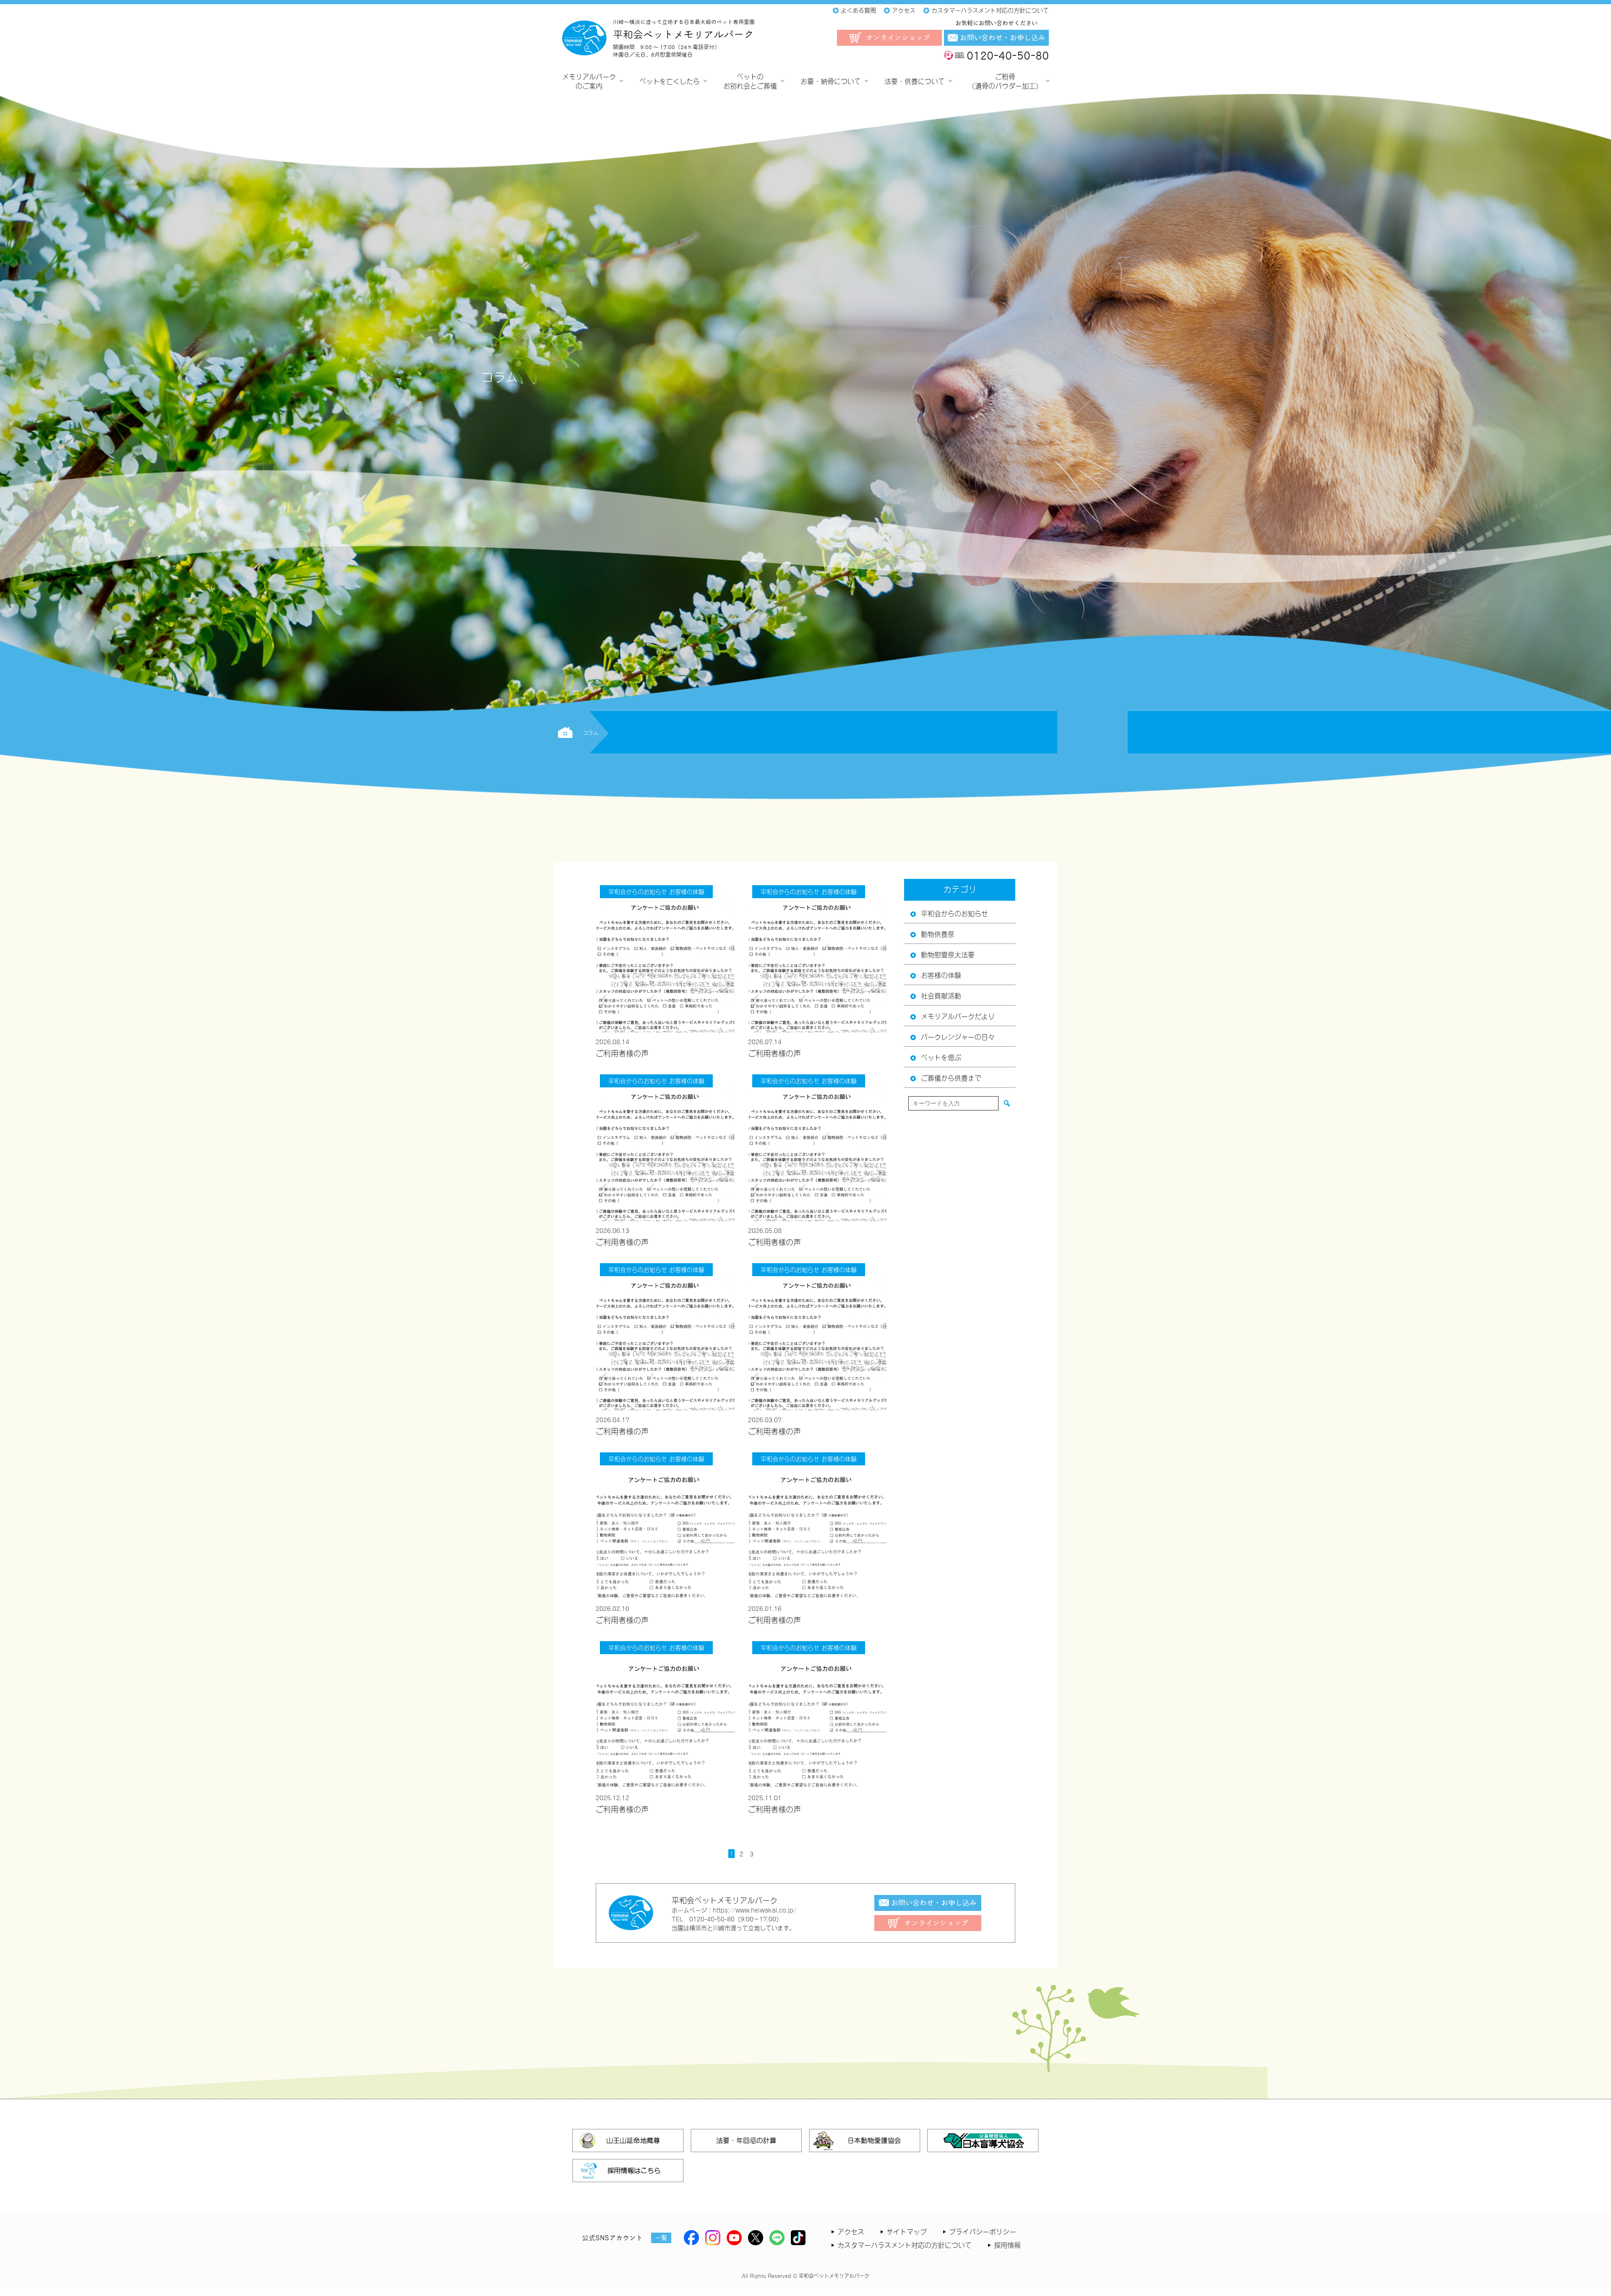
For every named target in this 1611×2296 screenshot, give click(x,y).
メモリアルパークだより (958, 1016)
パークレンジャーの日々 (958, 1036)
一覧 (661, 2238)
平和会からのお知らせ (954, 913)
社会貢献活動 (941, 995)
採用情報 (1007, 2244)
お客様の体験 (941, 975)
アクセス (851, 2231)
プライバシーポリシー (983, 2231)
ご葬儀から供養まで (951, 1077)
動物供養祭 (938, 933)
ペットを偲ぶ (941, 1057)
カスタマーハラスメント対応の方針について (905, 2244)
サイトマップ (907, 2231)
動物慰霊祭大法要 (948, 954)
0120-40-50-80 (1008, 55)
